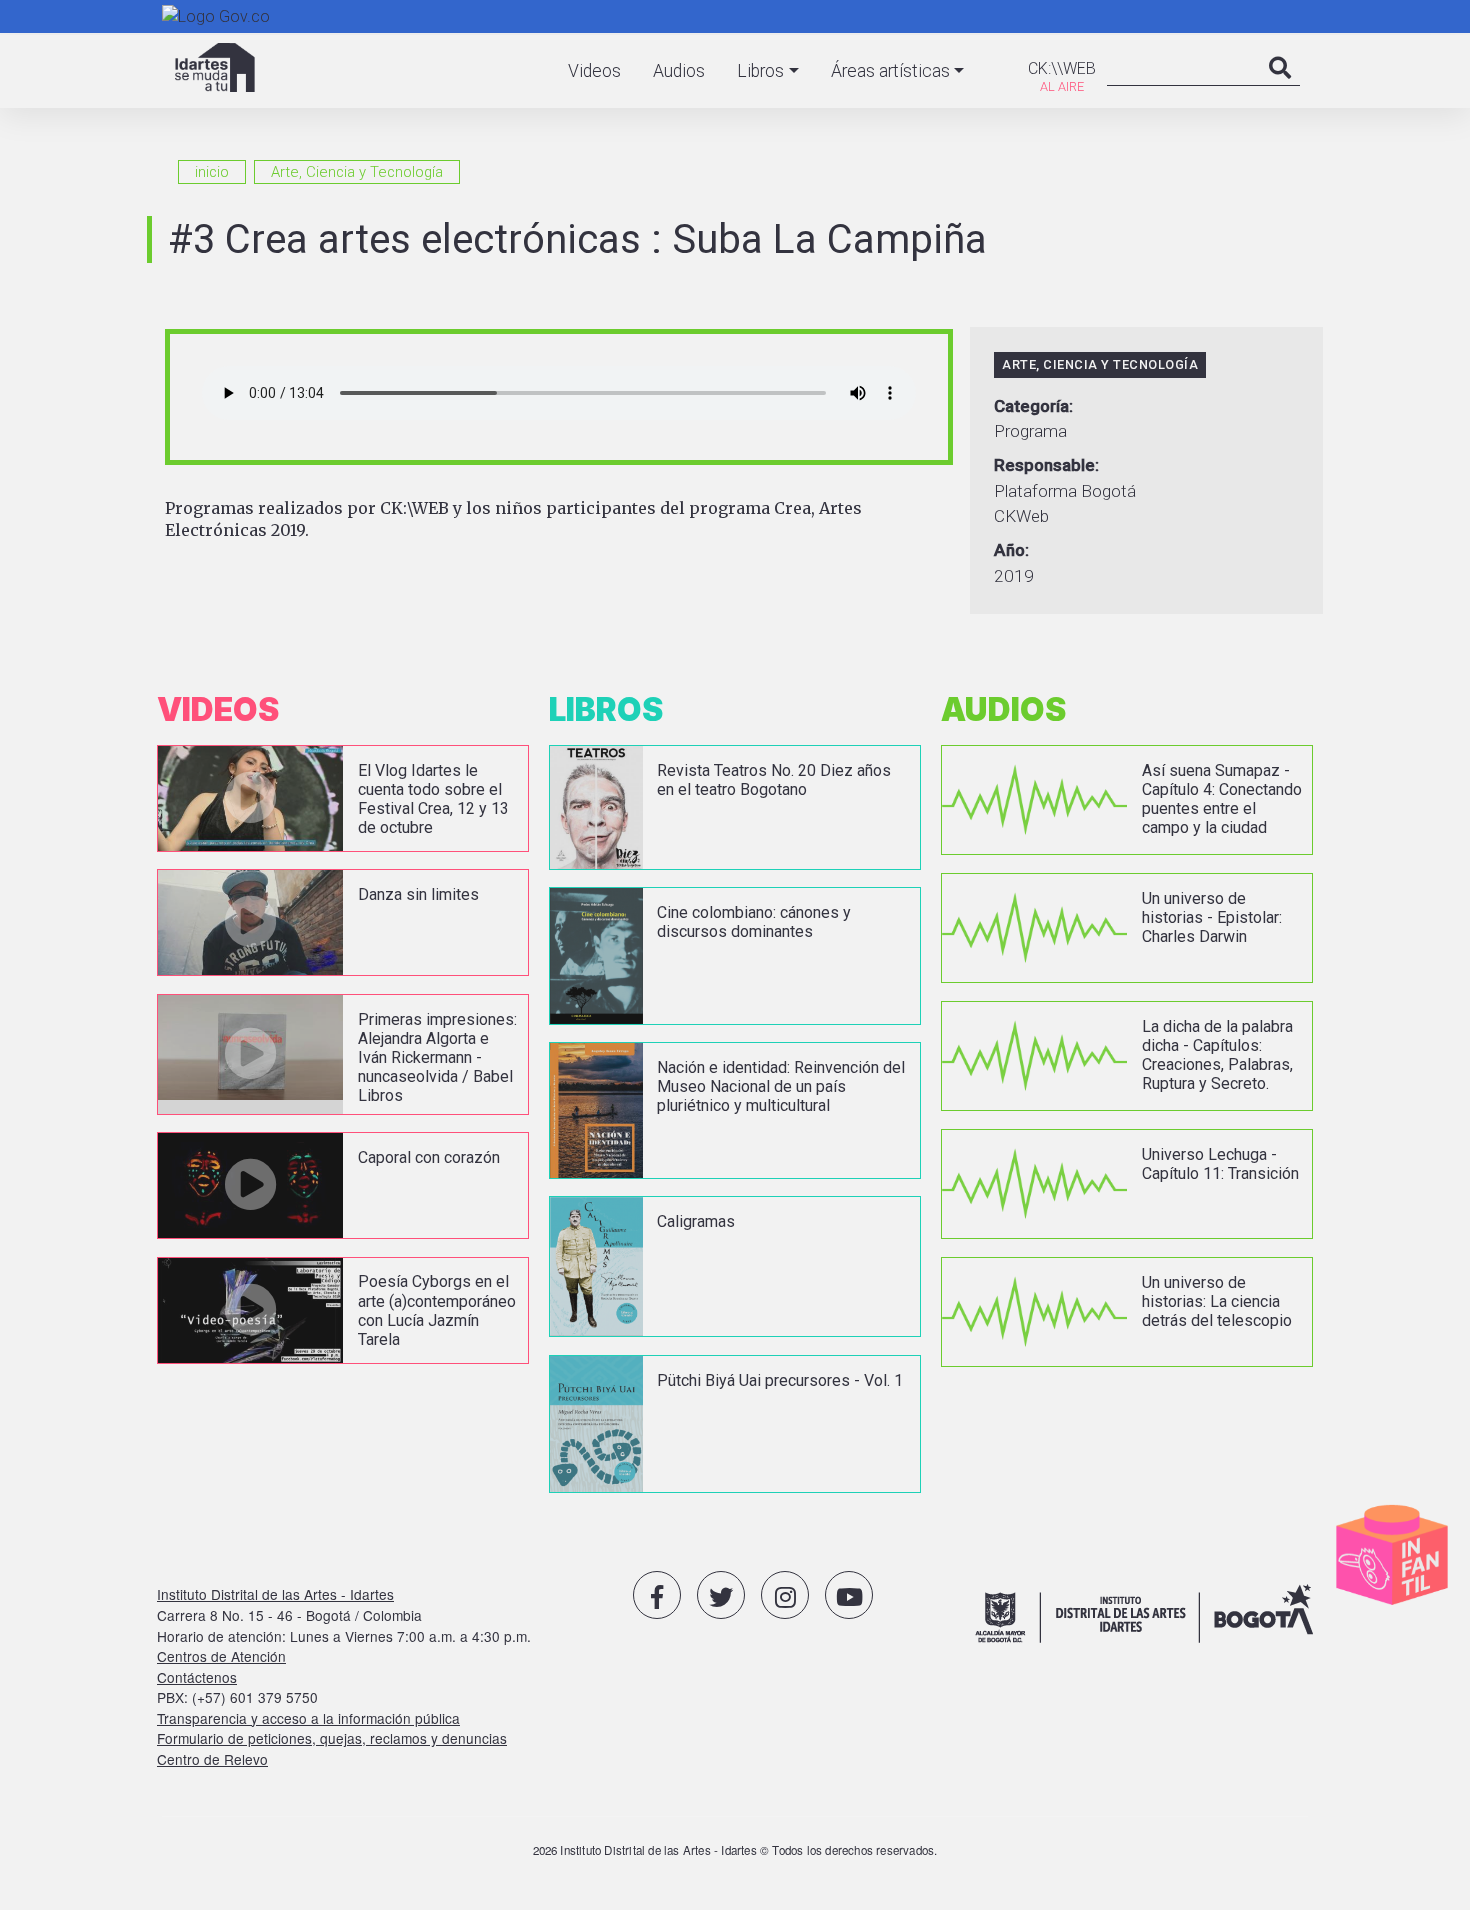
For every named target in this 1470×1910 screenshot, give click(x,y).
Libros (760, 71)
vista (343, 798)
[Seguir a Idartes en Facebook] (657, 1595)
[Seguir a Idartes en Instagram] (785, 1595)
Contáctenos (197, 1677)
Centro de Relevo (212, 1759)
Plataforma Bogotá (1065, 491)
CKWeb (1021, 516)
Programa (1030, 431)
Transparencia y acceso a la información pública (308, 1718)
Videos (594, 71)
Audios (679, 71)
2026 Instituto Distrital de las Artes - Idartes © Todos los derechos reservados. (735, 1850)
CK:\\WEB (1062, 68)
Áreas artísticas (890, 71)
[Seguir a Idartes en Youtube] (849, 1595)
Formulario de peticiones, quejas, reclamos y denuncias (332, 1738)
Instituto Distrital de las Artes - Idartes (275, 1594)
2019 (1014, 576)
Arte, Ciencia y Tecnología (357, 172)
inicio (212, 172)
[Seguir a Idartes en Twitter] (721, 1595)
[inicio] (215, 67)
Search (1280, 88)
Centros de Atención (221, 1656)
